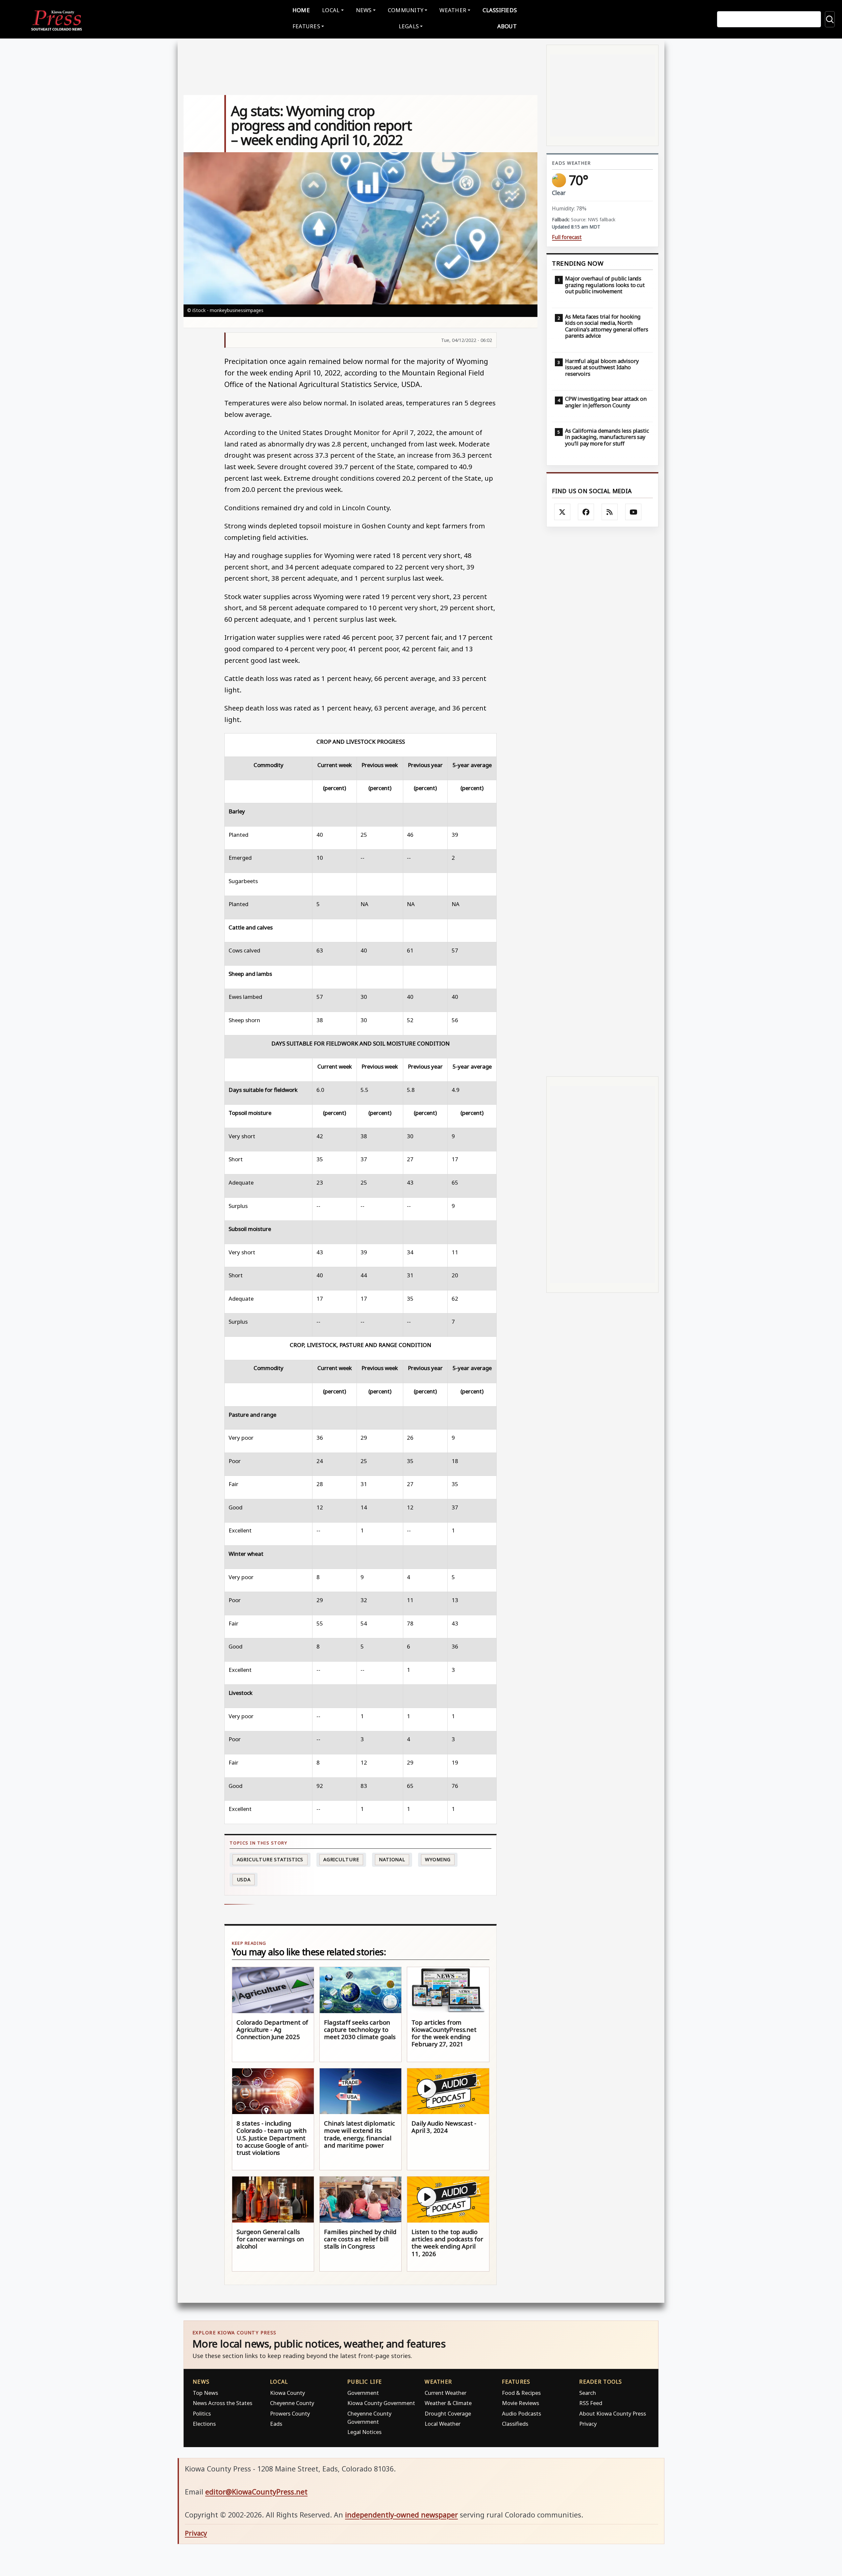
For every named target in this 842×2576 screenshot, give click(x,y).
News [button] (364, 10)
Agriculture (341, 1859)
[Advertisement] (602, 802)
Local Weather (443, 2424)
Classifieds (500, 10)
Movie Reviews (520, 2403)
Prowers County (290, 2413)
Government (363, 2393)
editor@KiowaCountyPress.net (256, 2492)
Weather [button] (453, 10)
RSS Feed (591, 2403)
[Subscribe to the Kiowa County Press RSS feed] (610, 512)
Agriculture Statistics (270, 1859)
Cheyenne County (292, 2403)
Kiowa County (287, 2393)
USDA (244, 1879)
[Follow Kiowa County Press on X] (562, 512)
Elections (204, 2424)
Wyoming (438, 1859)
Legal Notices (364, 2432)
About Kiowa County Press (613, 2413)
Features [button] (306, 26)
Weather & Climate (448, 2403)
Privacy (588, 2424)
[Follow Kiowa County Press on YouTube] (633, 512)
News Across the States (223, 2403)
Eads (276, 2424)
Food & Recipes (521, 2393)
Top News (205, 2393)
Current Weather (446, 2393)
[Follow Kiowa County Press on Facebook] (586, 512)
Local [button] (331, 10)
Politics (202, 2413)
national (392, 1859)
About (507, 26)
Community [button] (406, 10)
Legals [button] (409, 26)
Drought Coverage (448, 2413)
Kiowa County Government (381, 2403)
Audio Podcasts (521, 2413)
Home (301, 10)
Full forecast (567, 237)
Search (588, 2393)
